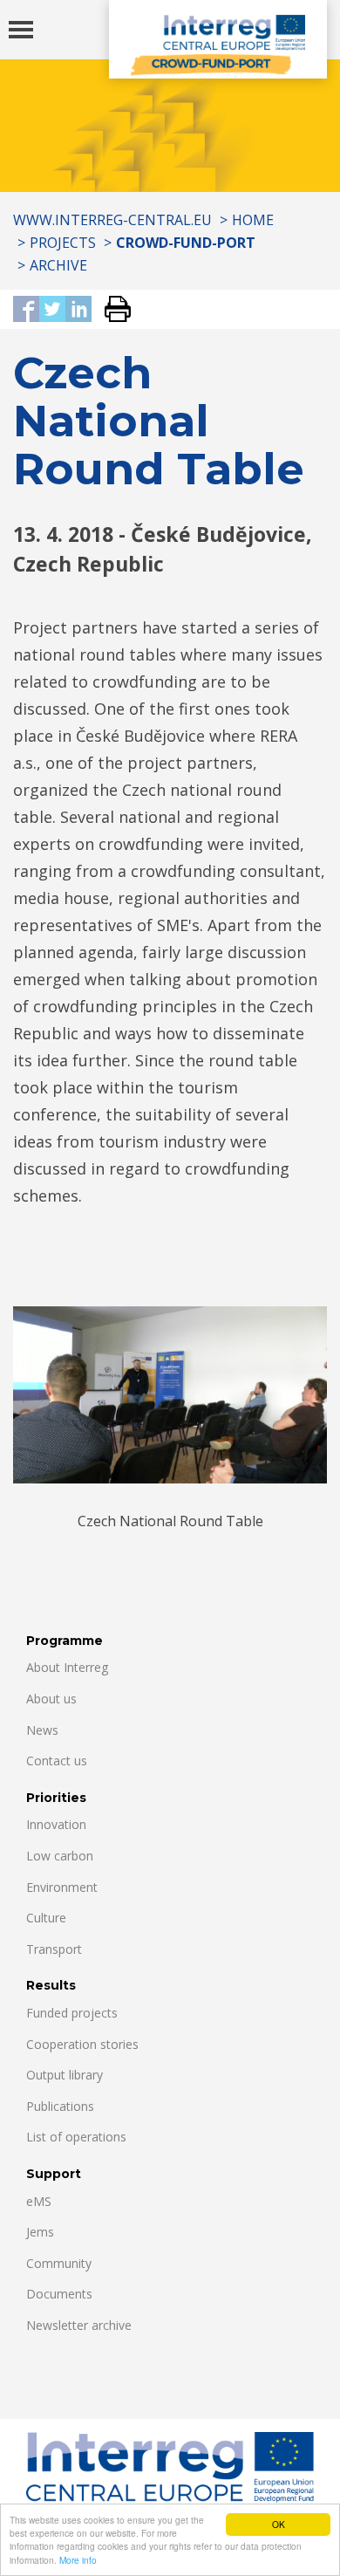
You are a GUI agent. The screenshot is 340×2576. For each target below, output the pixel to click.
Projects (63, 243)
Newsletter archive (79, 2325)
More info (78, 2560)
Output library (65, 2075)
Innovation (56, 1824)
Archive (58, 265)
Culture (46, 1918)
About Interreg (67, 1667)
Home (253, 220)
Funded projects (72, 2013)
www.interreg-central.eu (112, 220)
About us (51, 1699)
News (42, 1730)
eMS (39, 2201)
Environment (62, 1887)
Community (59, 2263)
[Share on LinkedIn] (78, 310)
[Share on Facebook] (26, 310)
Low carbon (60, 1856)
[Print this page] (111, 310)
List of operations (76, 2137)
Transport (54, 1949)
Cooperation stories (82, 2044)
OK (279, 2524)
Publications (60, 2106)
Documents (59, 2294)
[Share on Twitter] (52, 310)
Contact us (57, 1761)
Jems (40, 2232)
